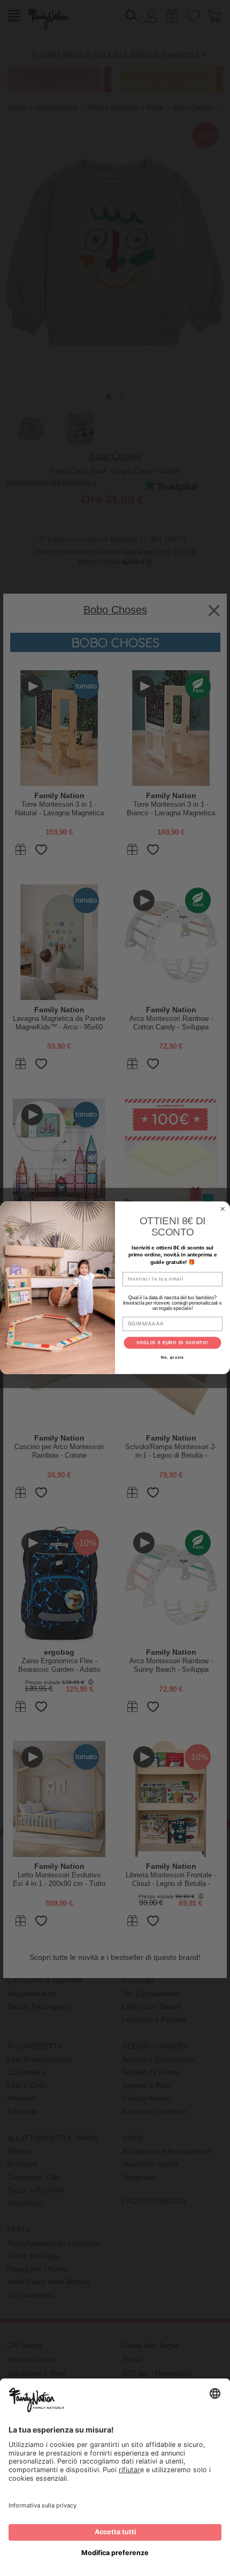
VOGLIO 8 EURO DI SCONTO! (173, 1343)
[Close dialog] (223, 1209)
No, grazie (172, 1358)
